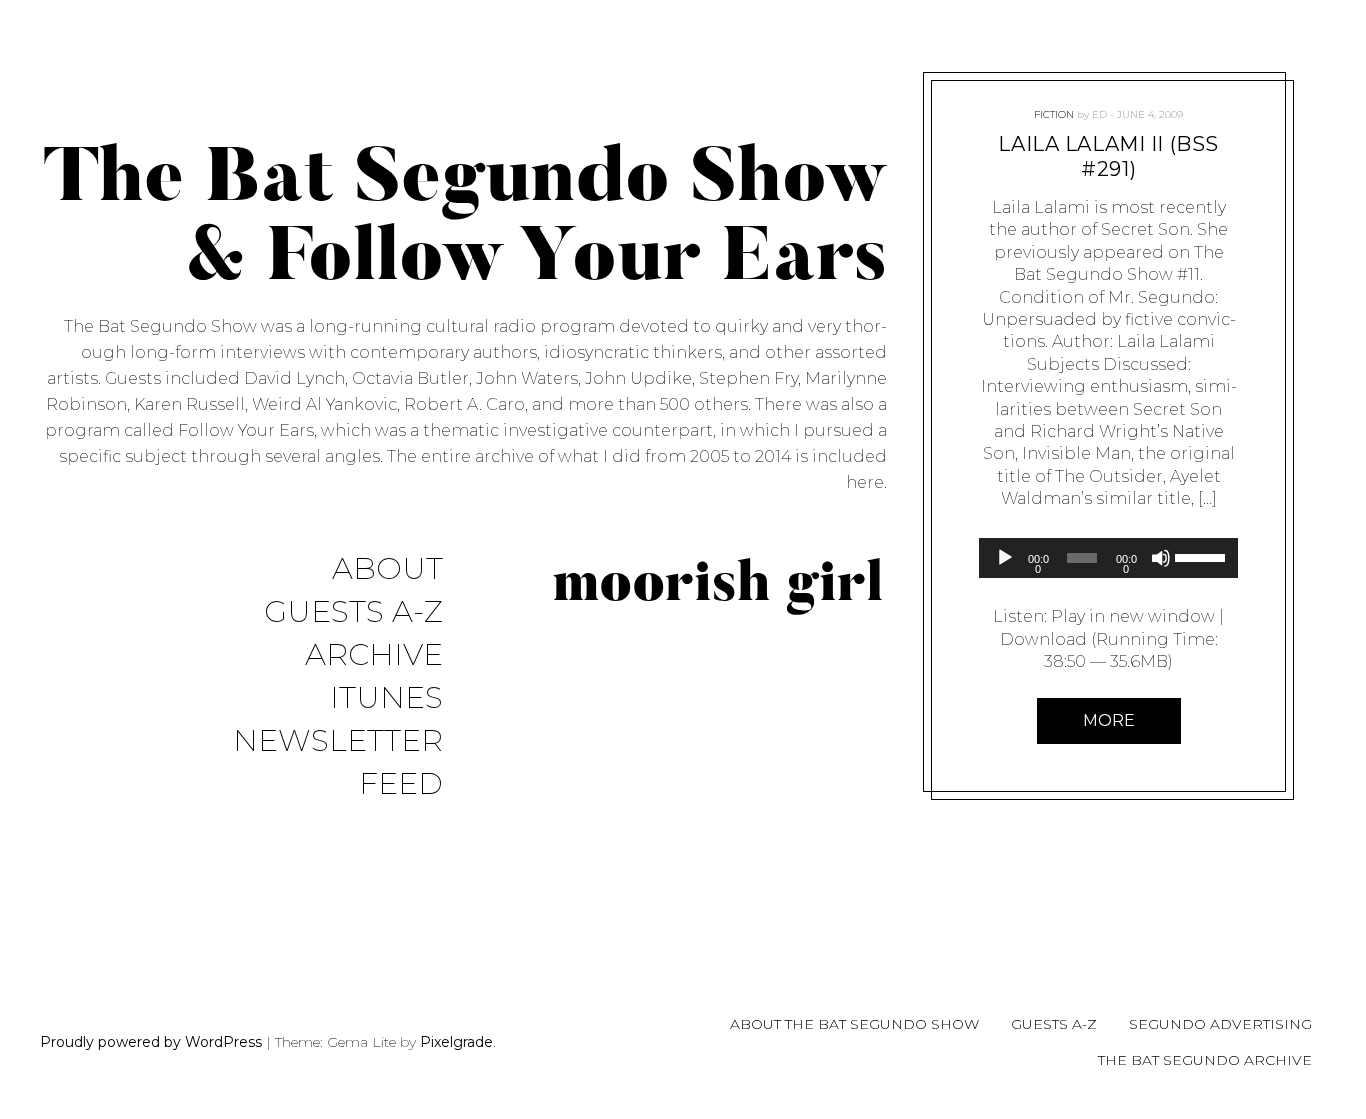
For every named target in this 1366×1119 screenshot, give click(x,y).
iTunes (386, 698)
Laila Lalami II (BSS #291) (1108, 156)
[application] (1108, 558)
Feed (401, 784)
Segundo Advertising (1220, 1024)
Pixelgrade (456, 1042)
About (387, 569)
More (1108, 720)
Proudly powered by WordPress (151, 1042)
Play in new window (1133, 616)
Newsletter (338, 741)
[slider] (1201, 556)
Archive (374, 655)
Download (1042, 639)
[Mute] (1161, 558)
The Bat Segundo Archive (1205, 1060)
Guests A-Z (353, 612)
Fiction (1054, 114)
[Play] (1005, 558)
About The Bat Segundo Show (854, 1024)
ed (1099, 114)
